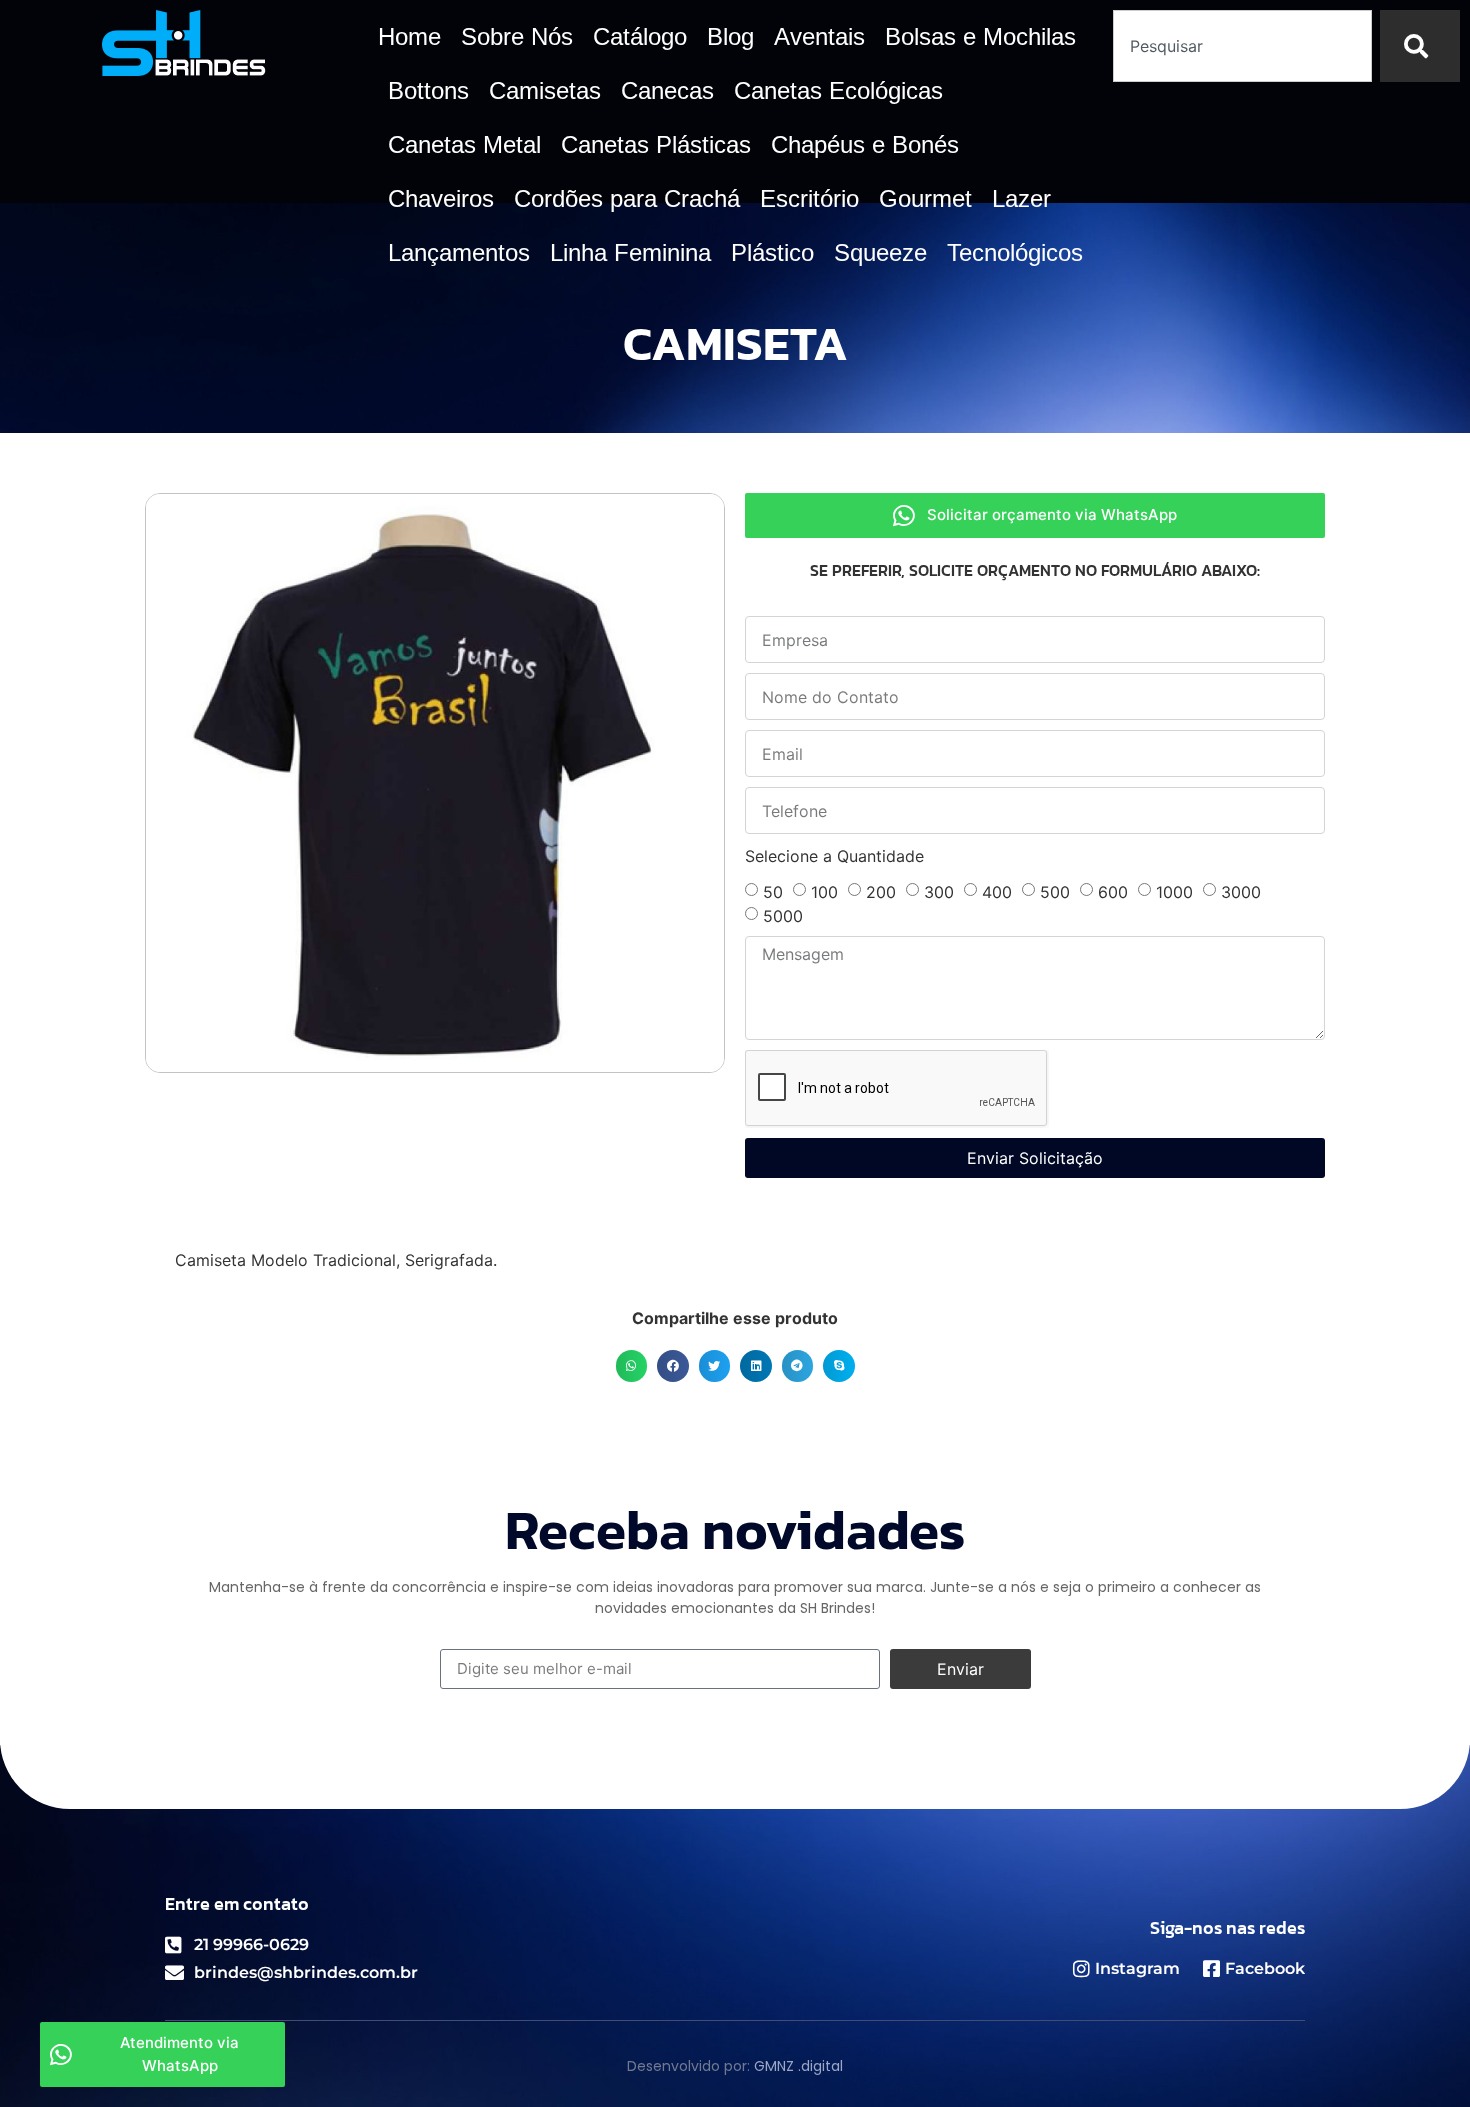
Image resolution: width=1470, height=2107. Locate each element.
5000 (783, 916)
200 (881, 892)
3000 (1241, 892)
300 (939, 892)
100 (824, 892)
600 (1113, 892)
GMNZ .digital (798, 2066)
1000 (1174, 892)
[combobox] (1243, 46)
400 (997, 892)
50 (773, 892)
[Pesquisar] (1420, 46)
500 (1055, 892)
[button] (632, 1366)
